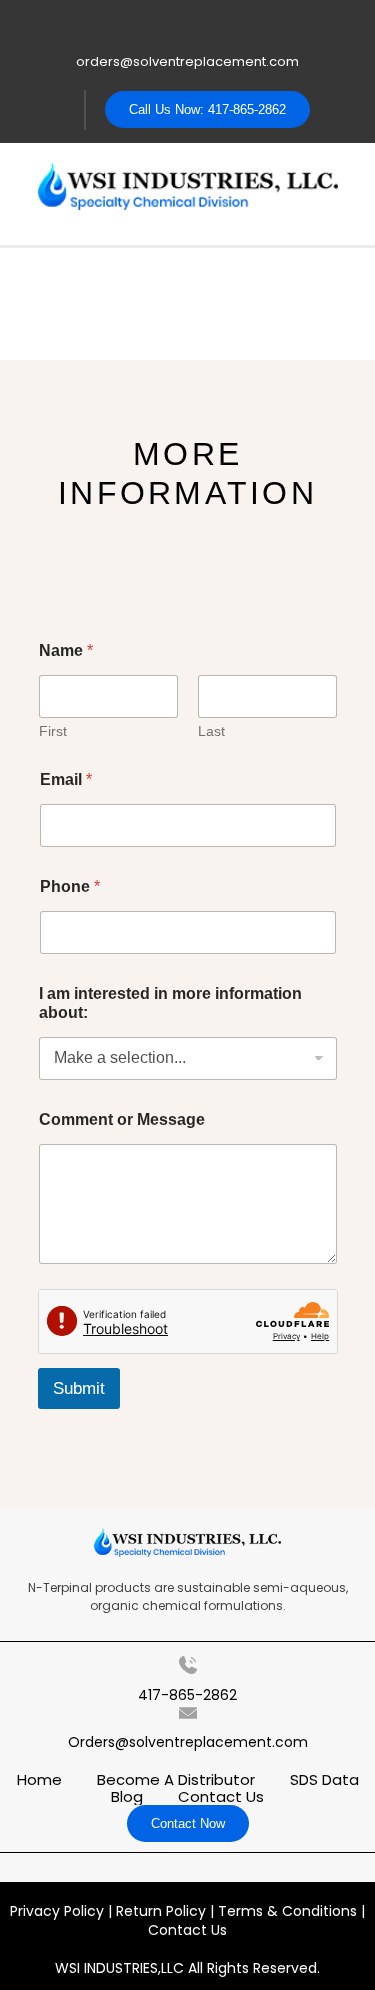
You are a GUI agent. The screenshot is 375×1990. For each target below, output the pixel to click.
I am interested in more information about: (170, 1003)
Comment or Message (122, 1119)
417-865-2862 (187, 1695)
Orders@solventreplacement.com (188, 1742)
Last (211, 731)
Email (66, 779)
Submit (79, 1388)
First (53, 731)
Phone (70, 886)
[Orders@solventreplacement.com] (188, 1713)
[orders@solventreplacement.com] (187, 27)
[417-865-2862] (188, 1665)
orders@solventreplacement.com (187, 61)
